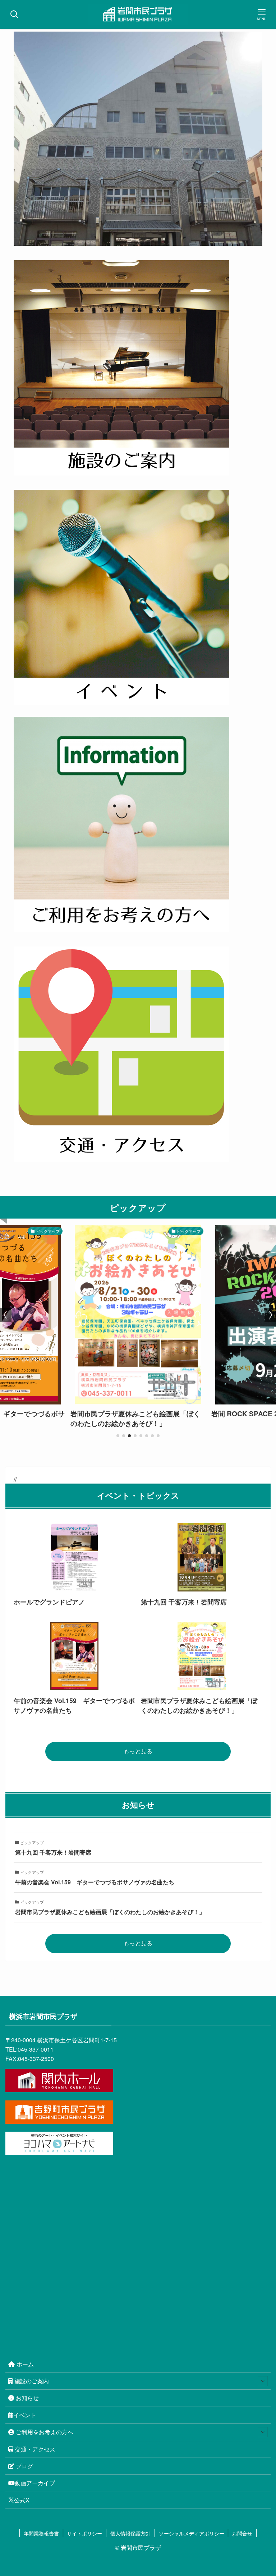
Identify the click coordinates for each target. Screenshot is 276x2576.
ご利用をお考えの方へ (45, 2432)
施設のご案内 (32, 2381)
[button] (118, 1436)
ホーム (25, 2364)
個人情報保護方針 (130, 2533)
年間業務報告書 (41, 2533)
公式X (22, 2500)
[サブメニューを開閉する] (263, 2381)
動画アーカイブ (35, 2483)
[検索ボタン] (14, 14)
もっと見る (138, 1751)
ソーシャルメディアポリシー (192, 2533)
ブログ (24, 2466)
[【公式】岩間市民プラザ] (138, 14)
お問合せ (242, 2533)
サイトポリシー (84, 2533)
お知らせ (27, 2398)
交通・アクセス (35, 2449)
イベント (25, 2415)
